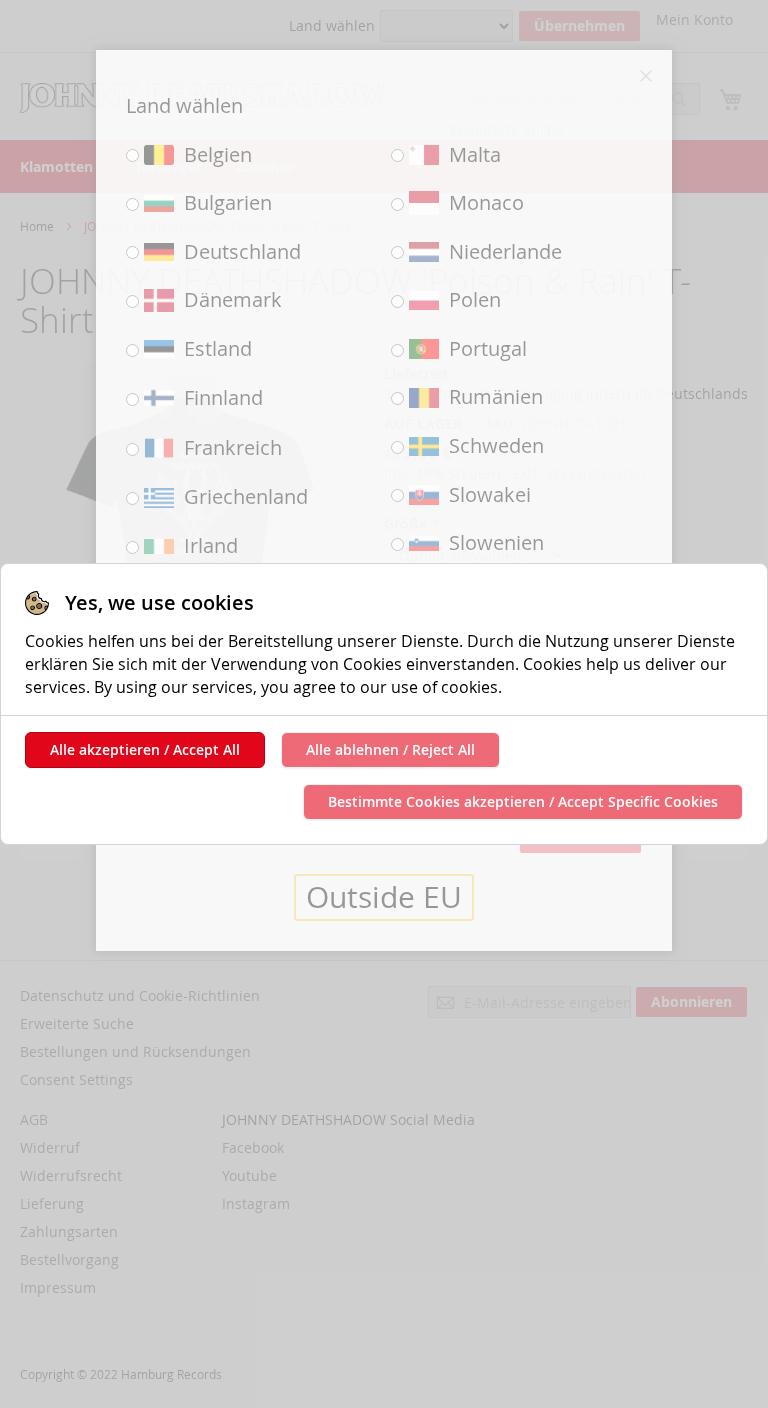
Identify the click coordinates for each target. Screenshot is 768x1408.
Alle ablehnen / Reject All (390, 749)
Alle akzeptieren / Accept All (145, 749)
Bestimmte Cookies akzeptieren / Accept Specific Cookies (523, 801)
